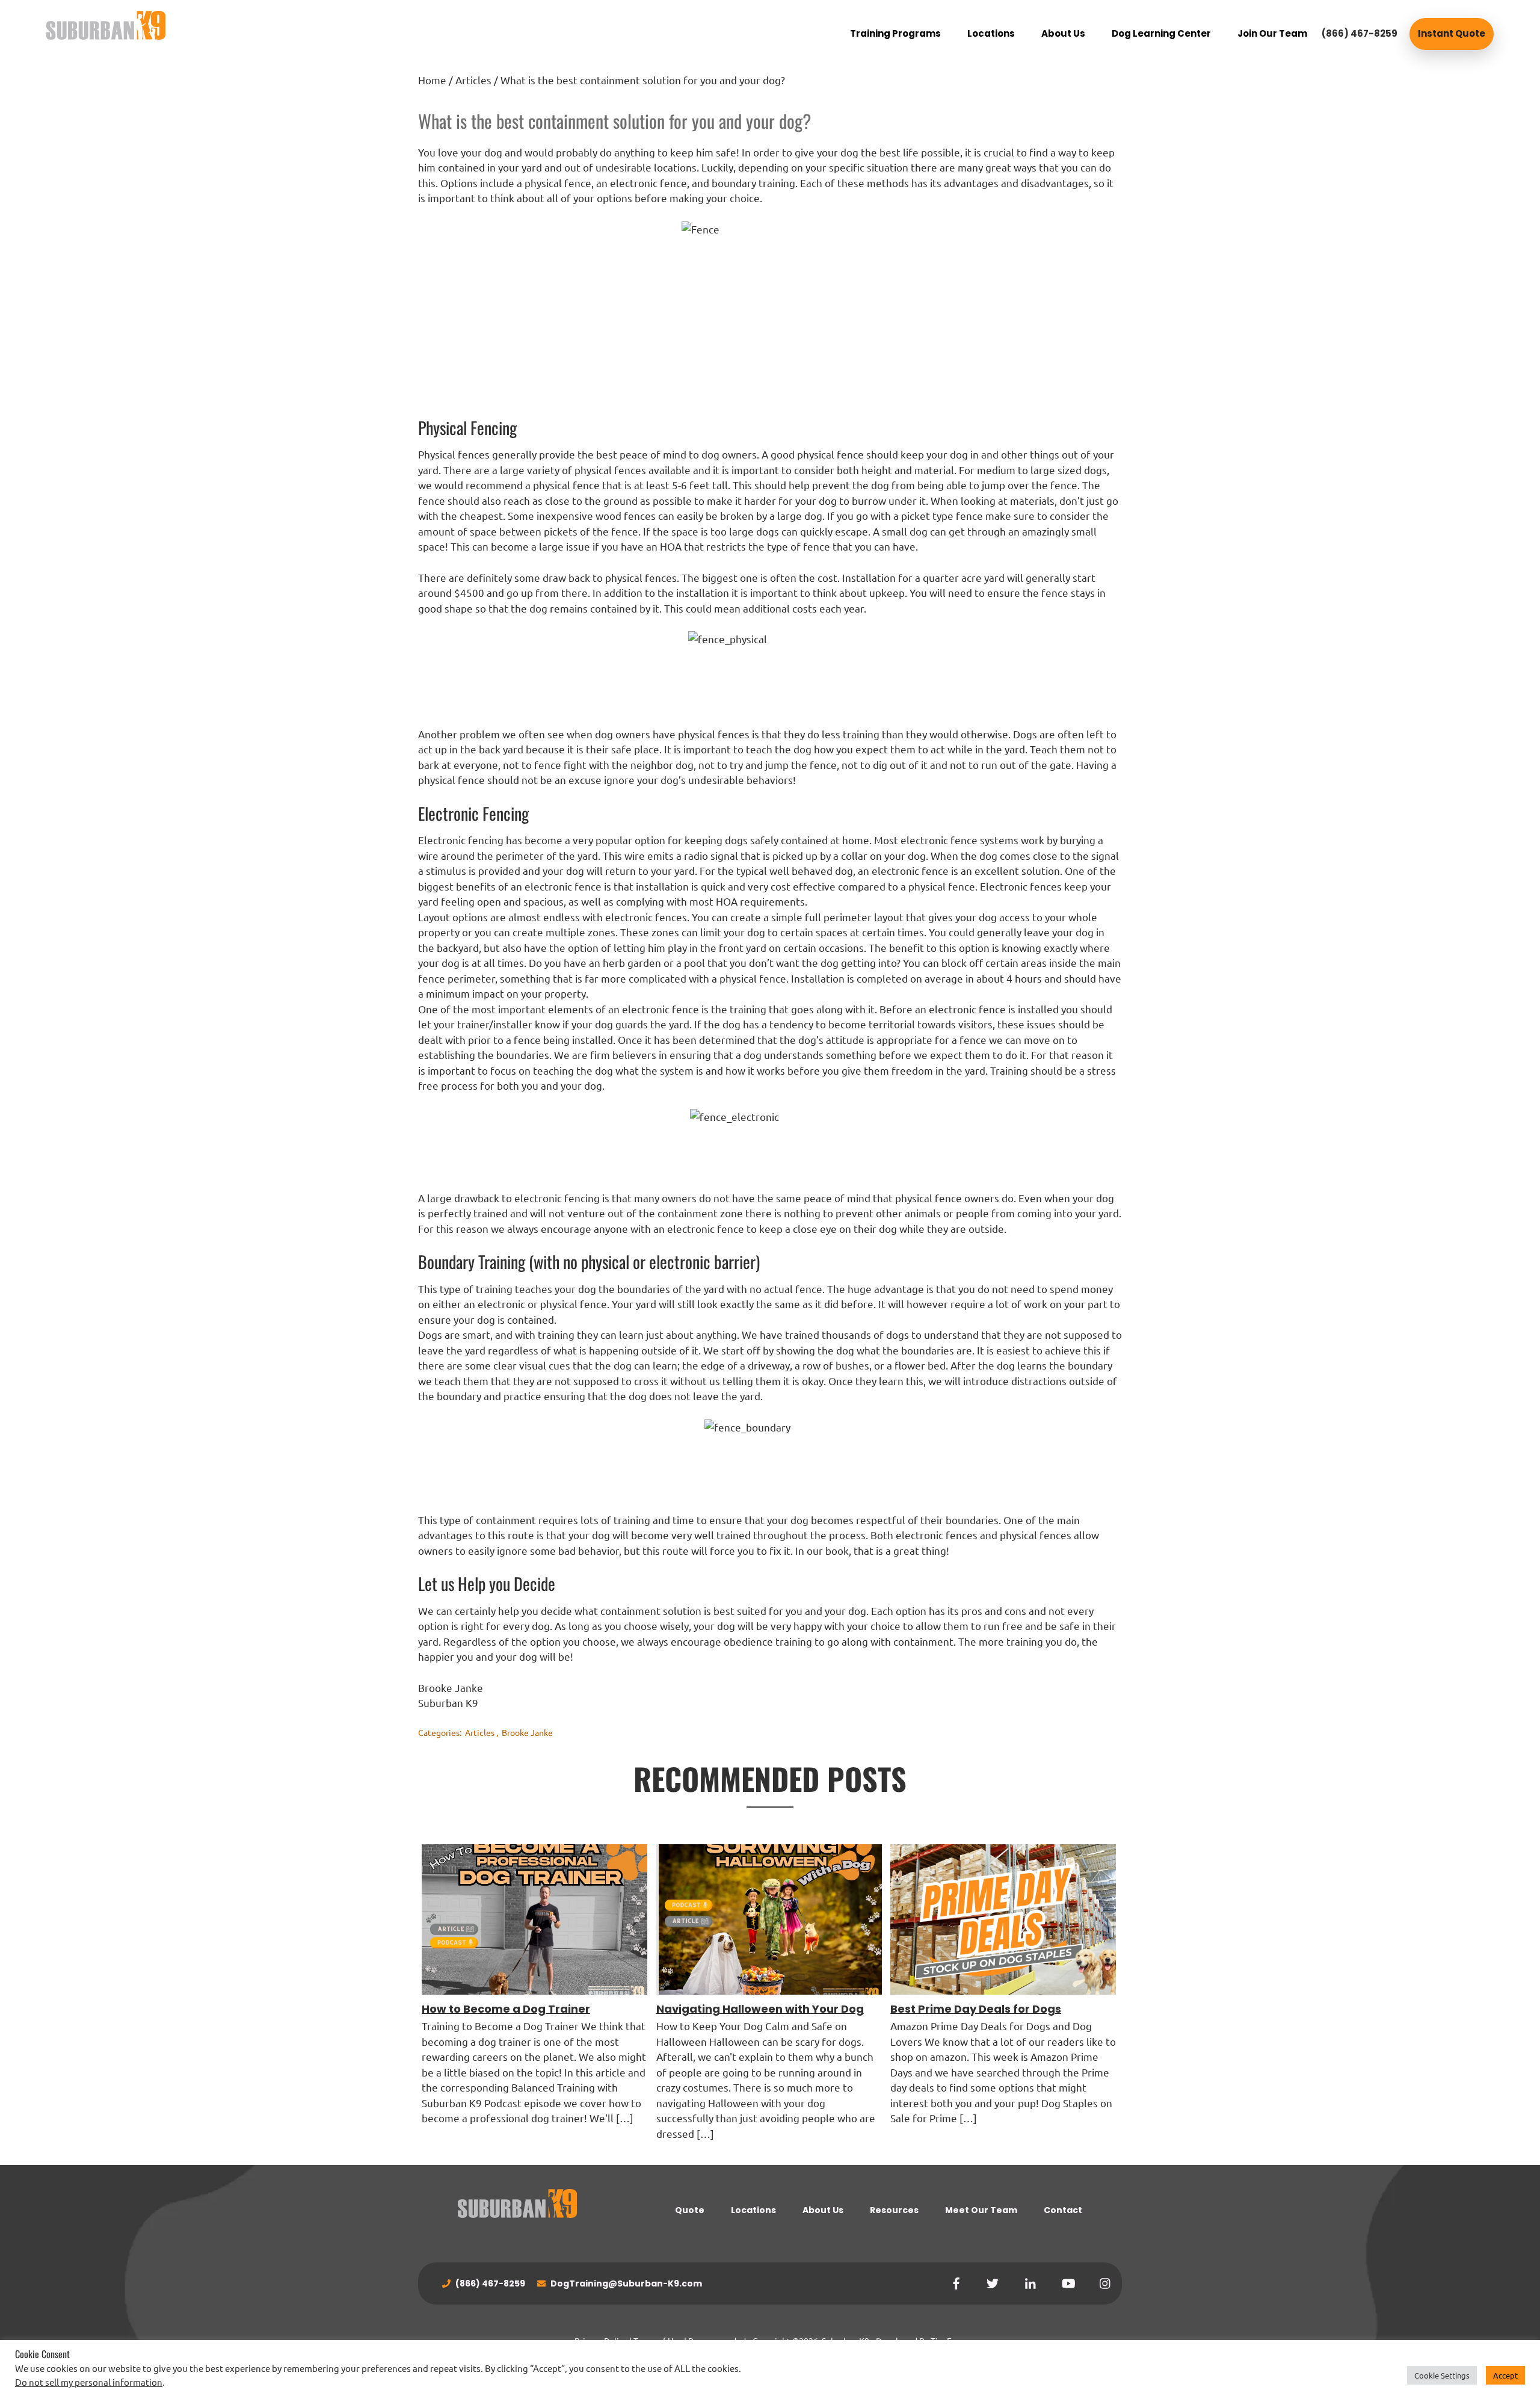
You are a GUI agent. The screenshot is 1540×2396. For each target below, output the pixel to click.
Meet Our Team (981, 2210)
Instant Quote (1452, 33)
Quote (690, 2210)
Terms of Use (658, 2341)
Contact (1063, 2210)
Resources (894, 2210)
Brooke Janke (527, 1732)
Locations (753, 2210)
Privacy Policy (601, 2341)
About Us (823, 2210)
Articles (480, 1732)
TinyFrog (947, 2341)
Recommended (717, 2341)
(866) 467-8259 (1360, 33)
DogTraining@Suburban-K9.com (625, 2283)
